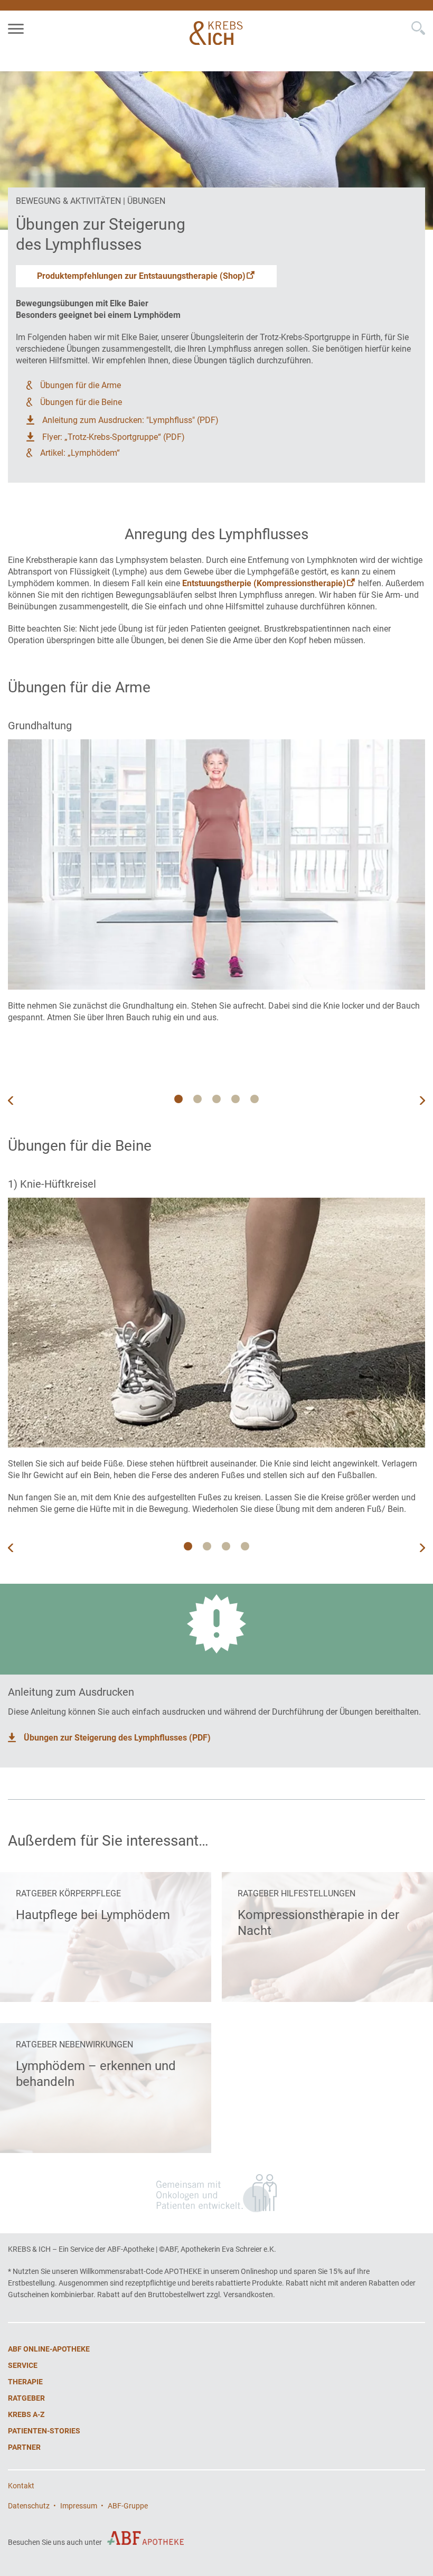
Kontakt (21, 2486)
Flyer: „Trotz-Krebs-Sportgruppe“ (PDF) (114, 437)
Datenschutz (29, 2506)
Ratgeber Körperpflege (68, 1893)
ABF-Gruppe (128, 2506)
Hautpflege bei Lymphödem (93, 1915)
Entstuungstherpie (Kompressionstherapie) (264, 583)
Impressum (79, 2506)
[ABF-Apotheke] (145, 2538)
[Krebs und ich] (218, 33)
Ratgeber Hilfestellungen (296, 1893)
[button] (422, 1101)
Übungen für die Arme (81, 385)
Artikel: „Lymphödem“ (80, 453)
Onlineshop (259, 2271)
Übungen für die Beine (81, 402)
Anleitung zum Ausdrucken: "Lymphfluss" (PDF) (130, 420)
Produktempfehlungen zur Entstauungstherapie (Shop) (141, 276)
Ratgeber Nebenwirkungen (74, 2044)
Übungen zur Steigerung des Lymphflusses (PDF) (117, 1738)
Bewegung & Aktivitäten (68, 201)
